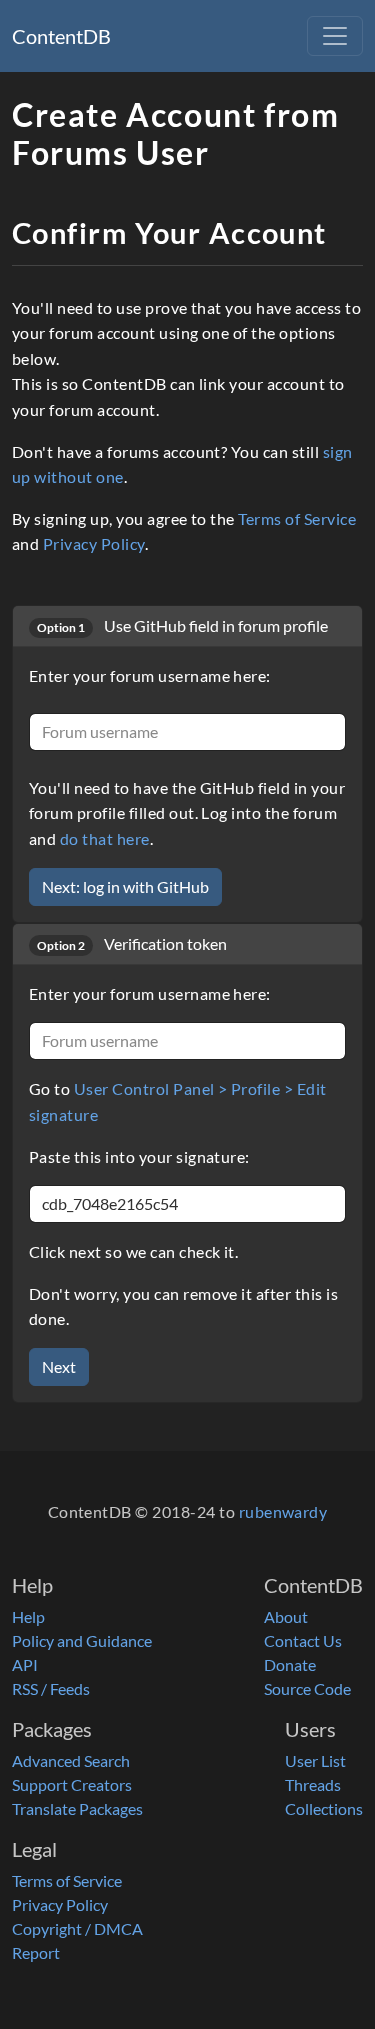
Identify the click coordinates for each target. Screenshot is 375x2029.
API (25, 1664)
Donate (290, 1664)
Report (36, 1952)
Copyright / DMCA (77, 1928)
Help (28, 1616)
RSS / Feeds (51, 1688)
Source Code (307, 1688)
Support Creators (72, 1784)
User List (315, 1760)
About (286, 1616)
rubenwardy (283, 1511)
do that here (105, 838)
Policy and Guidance (82, 1640)
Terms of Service (297, 518)
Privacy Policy (94, 543)
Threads (313, 1784)
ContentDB (61, 36)
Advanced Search (71, 1760)
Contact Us (303, 1640)
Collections (324, 1808)
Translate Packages (77, 1808)
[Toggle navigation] (335, 36)
